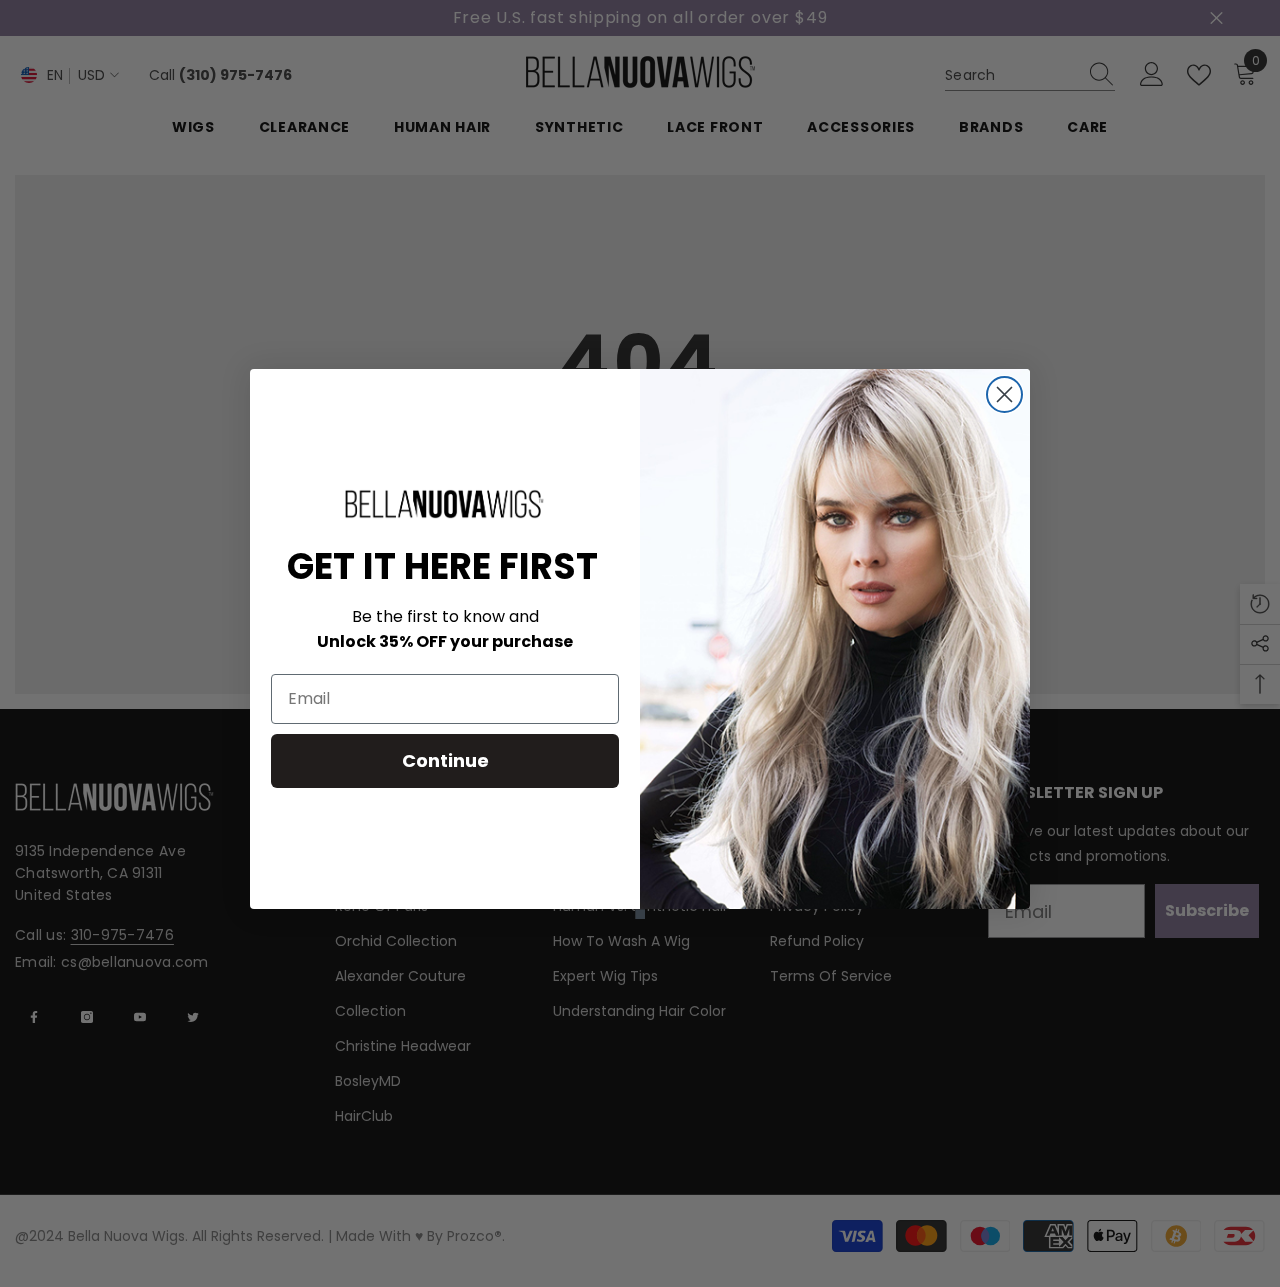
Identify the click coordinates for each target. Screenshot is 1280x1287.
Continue (445, 760)
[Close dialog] (1004, 394)
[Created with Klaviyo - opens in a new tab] (640, 914)
